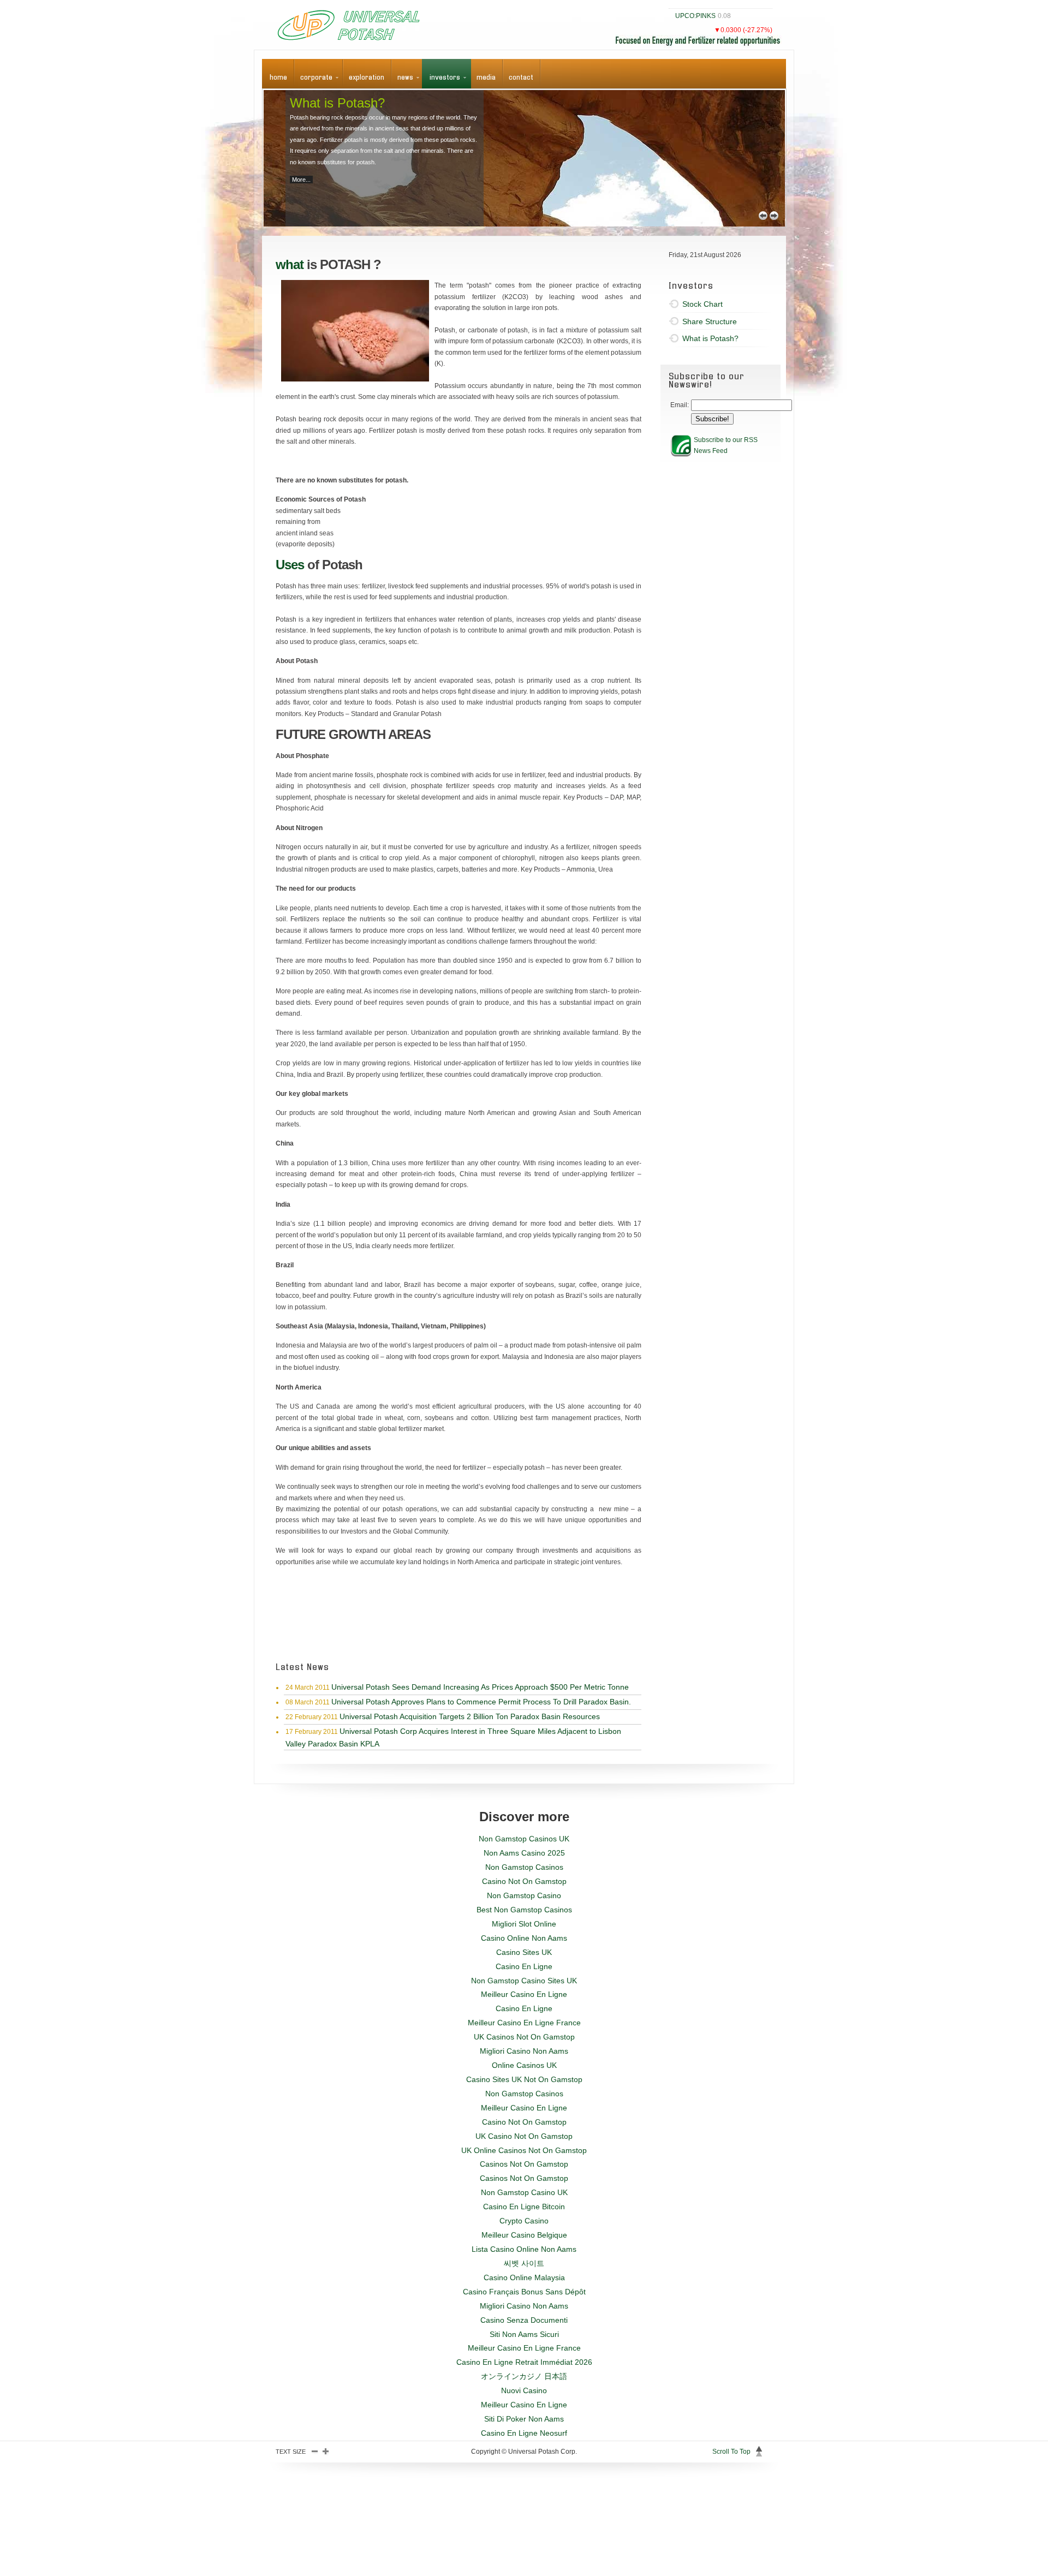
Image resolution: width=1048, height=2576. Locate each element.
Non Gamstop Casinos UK (524, 1839)
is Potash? (337, 103)
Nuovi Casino (524, 2390)
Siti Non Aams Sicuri (524, 2334)
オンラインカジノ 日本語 (524, 2376)
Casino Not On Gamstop (524, 1881)
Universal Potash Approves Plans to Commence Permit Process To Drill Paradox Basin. (481, 1702)
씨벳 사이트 (524, 2263)
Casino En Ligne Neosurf (524, 2433)
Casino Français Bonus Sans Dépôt (524, 2292)
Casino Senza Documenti (524, 2320)
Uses (290, 565)
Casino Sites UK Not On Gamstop (524, 2079)
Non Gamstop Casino (524, 1895)
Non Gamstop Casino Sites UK (524, 1981)
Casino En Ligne (524, 1966)
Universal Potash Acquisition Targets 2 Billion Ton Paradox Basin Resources (470, 1716)
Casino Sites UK (524, 1952)
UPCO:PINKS (695, 16)
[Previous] (763, 216)
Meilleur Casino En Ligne (524, 1994)
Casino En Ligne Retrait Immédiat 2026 (524, 2362)
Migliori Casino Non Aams (524, 2051)
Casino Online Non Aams (524, 1938)
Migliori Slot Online (524, 1924)
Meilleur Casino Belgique (524, 2235)
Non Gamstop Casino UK (524, 2192)
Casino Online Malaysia (524, 2277)
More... (301, 180)
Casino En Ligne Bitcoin (524, 2207)
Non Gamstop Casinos (524, 1867)
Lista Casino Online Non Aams (524, 2249)
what (290, 264)
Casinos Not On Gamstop (524, 2164)
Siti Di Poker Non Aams (524, 2419)
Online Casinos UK (524, 2065)
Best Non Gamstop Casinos (524, 1910)
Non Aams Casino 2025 (524, 1853)
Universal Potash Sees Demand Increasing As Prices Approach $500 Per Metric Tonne (480, 1687)
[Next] (774, 216)
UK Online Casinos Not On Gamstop (524, 2150)
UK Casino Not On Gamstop (524, 2136)
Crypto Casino (524, 2221)
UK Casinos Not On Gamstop (524, 2037)
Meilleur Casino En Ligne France (524, 2023)
